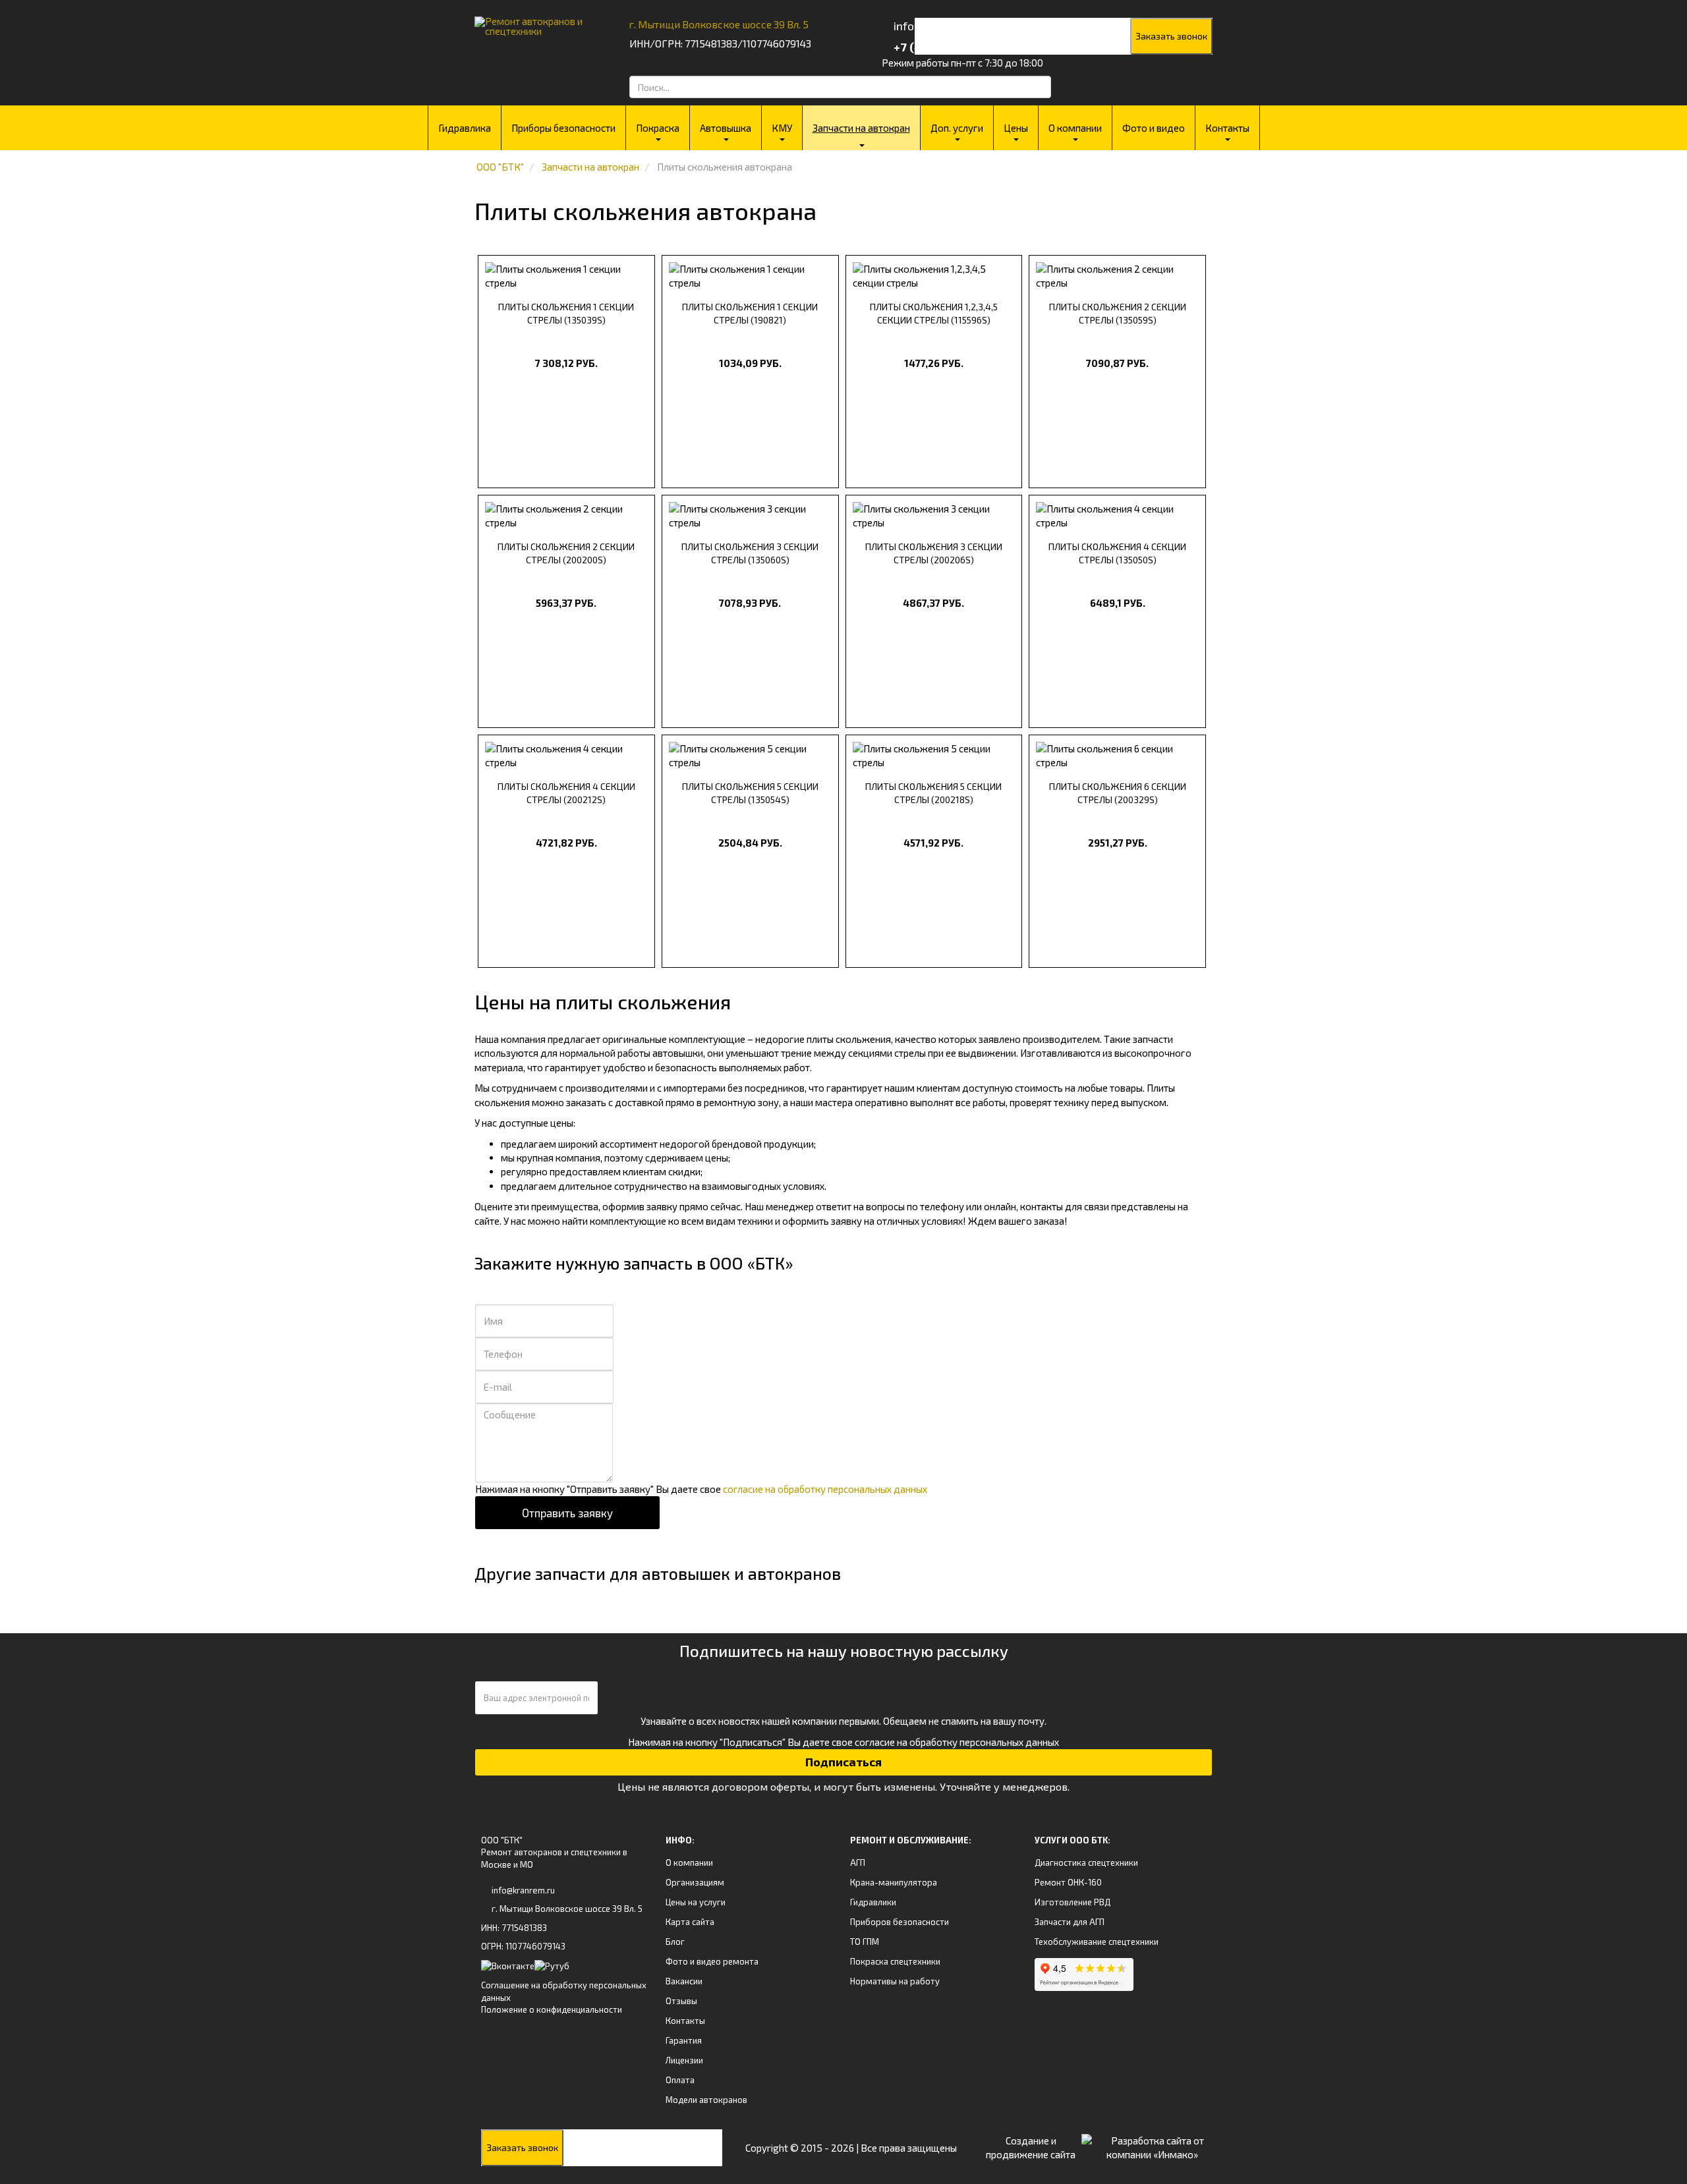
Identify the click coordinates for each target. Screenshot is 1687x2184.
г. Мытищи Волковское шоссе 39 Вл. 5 (719, 24)
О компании (1075, 128)
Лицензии (684, 2060)
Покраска (658, 128)
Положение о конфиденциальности (552, 2009)
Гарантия (684, 2040)
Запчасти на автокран (861, 128)
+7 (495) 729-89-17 (944, 47)
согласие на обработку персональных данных (825, 1489)
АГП (858, 1862)
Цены (1016, 128)
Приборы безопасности (563, 128)
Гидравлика (465, 128)
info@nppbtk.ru (933, 26)
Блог (675, 1942)
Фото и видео (1154, 128)
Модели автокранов (706, 2100)
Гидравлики (873, 1902)
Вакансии (684, 1981)
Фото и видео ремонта (712, 1961)
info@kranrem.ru (523, 1890)
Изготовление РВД (1072, 1902)
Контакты (1227, 128)
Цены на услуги (696, 1902)
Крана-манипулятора (894, 1882)
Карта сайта (690, 1922)
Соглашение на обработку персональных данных (564, 1991)
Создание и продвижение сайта (1031, 2147)
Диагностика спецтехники (1086, 1862)
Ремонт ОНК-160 (1068, 1882)
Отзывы (681, 2001)
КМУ (782, 128)
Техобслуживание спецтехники (1097, 1942)
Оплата (680, 2080)
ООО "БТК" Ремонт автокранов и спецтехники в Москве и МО (554, 1852)
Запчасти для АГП (1070, 1922)
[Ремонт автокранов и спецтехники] (535, 21)
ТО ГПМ (865, 1942)
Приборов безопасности (900, 1922)
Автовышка (726, 128)
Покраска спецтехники (895, 1961)
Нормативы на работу (895, 1981)
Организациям (695, 1882)
